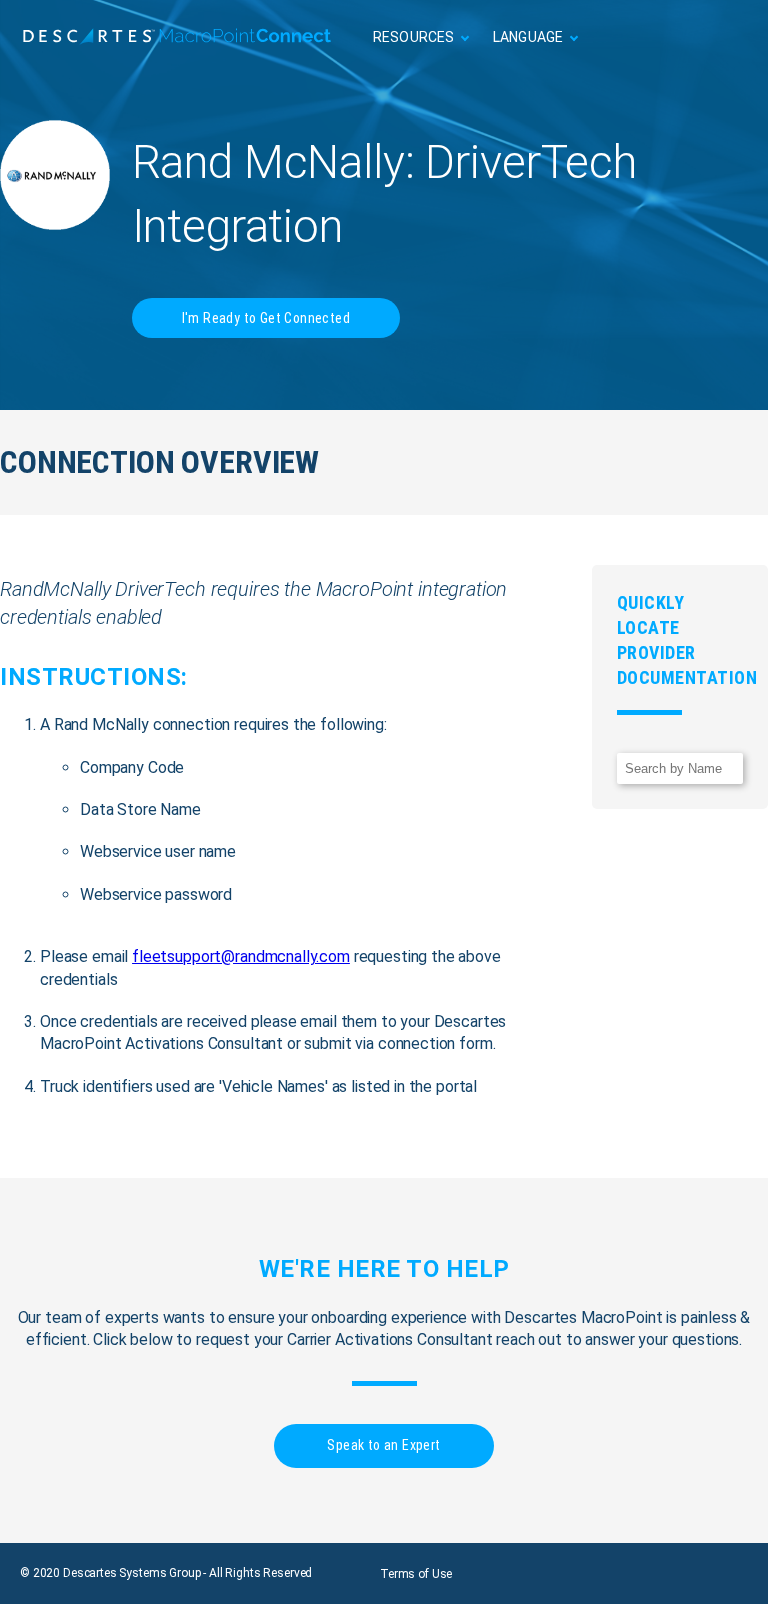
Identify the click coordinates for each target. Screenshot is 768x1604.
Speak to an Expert (383, 1445)
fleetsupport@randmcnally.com (241, 956)
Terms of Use (416, 1574)
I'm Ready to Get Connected (266, 318)
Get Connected (687, 37)
